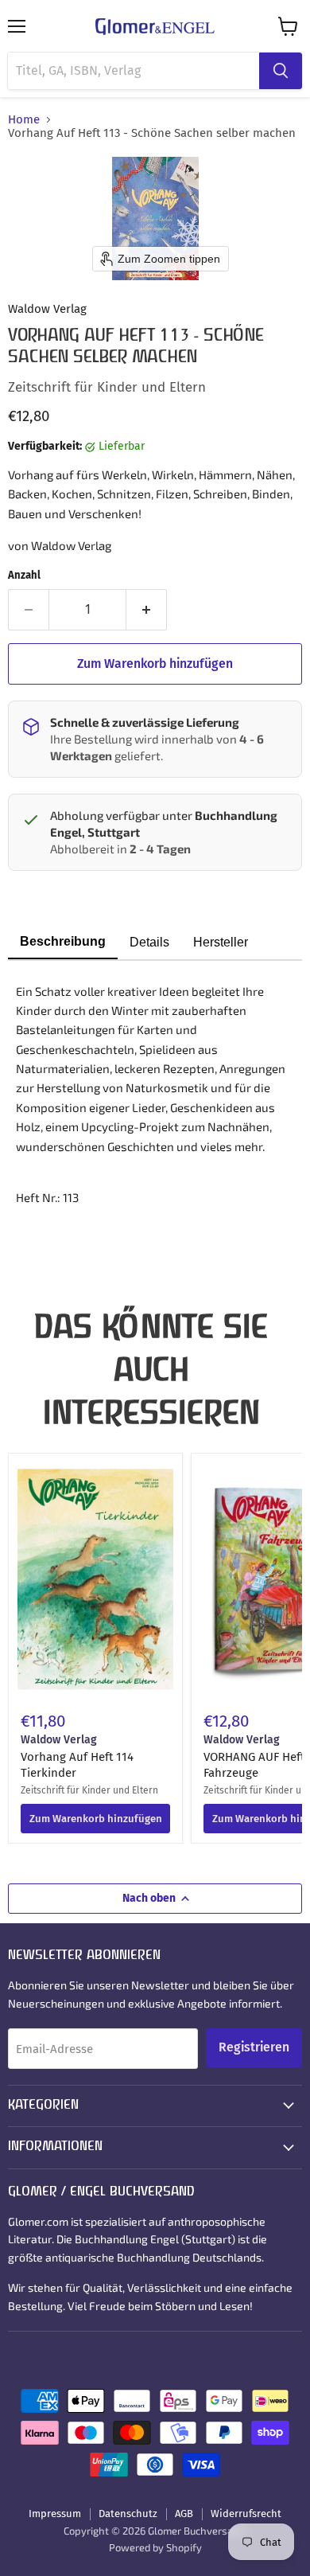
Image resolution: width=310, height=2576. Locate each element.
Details (149, 942)
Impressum (55, 2514)
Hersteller (221, 942)
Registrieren (254, 2047)
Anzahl (24, 575)
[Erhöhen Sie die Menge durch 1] (147, 610)
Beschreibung (63, 941)
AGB (184, 2514)
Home (24, 120)
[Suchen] (281, 71)
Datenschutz (128, 2514)
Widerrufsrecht (246, 2514)
